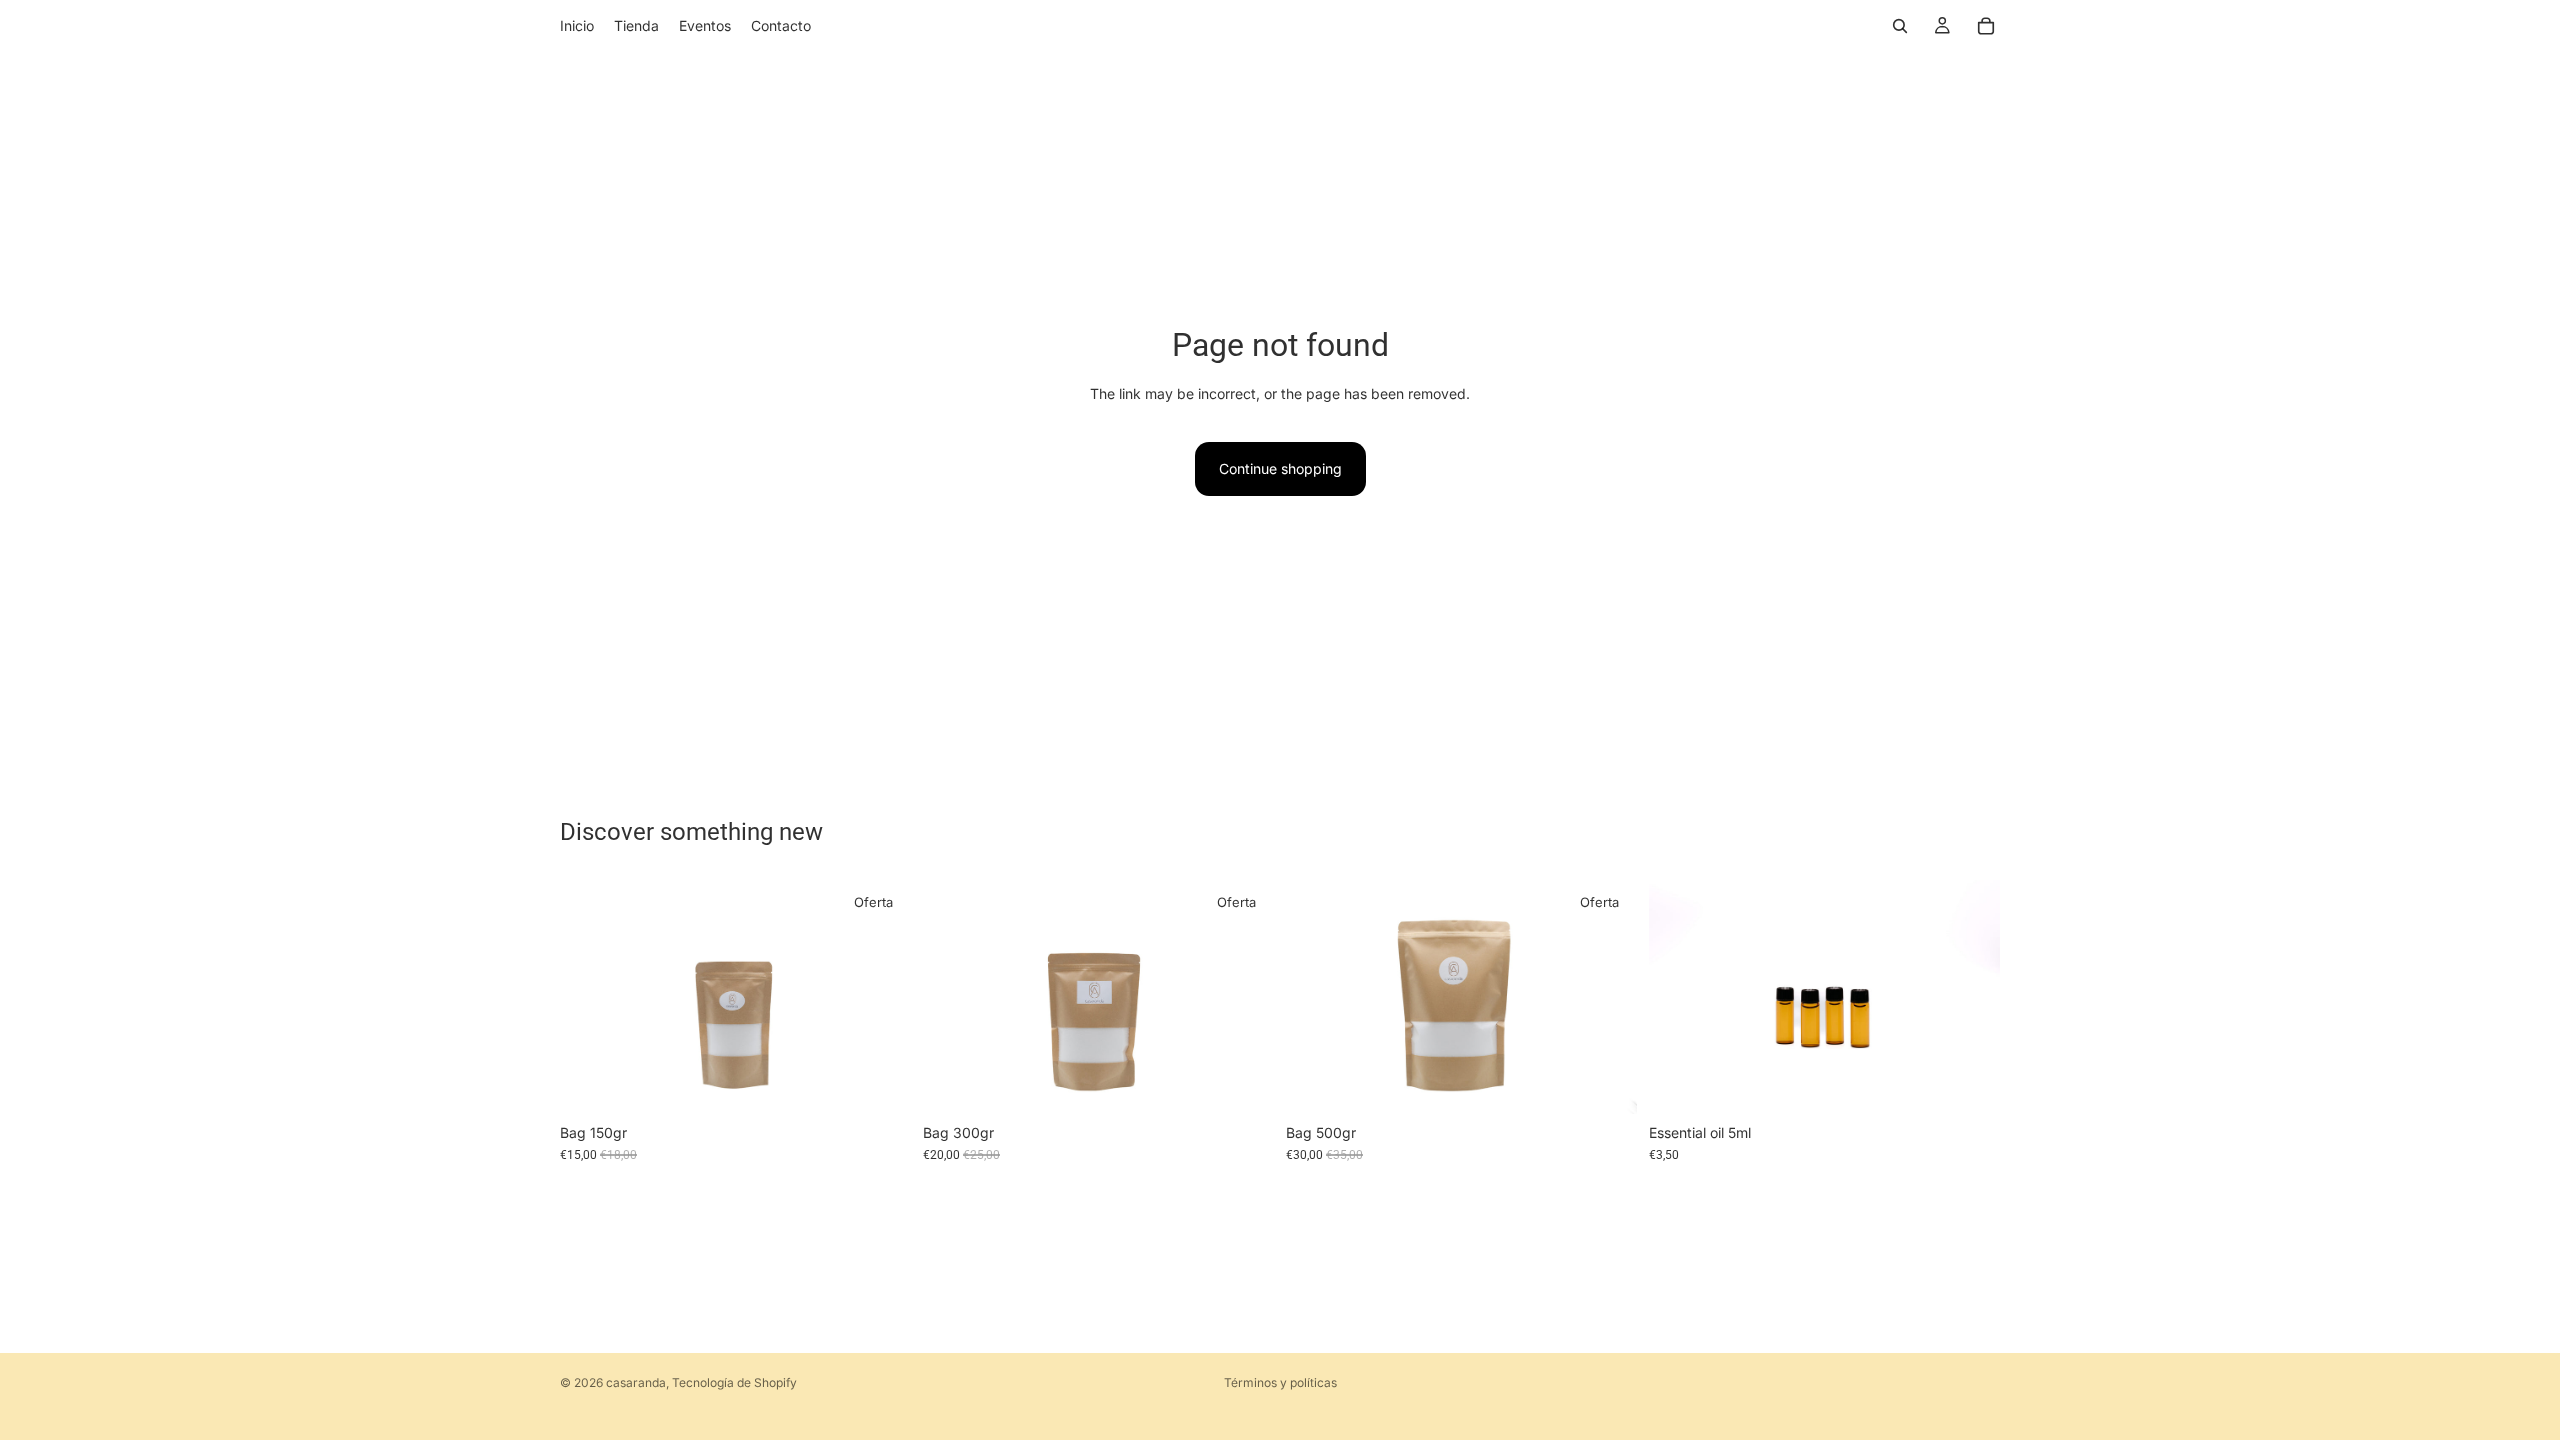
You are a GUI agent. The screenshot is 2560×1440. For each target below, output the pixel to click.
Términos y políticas (1280, 1382)
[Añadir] (880, 1083)
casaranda (636, 1382)
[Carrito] (1986, 26)
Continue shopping (1280, 468)
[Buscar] (1900, 26)
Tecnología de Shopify (734, 1382)
